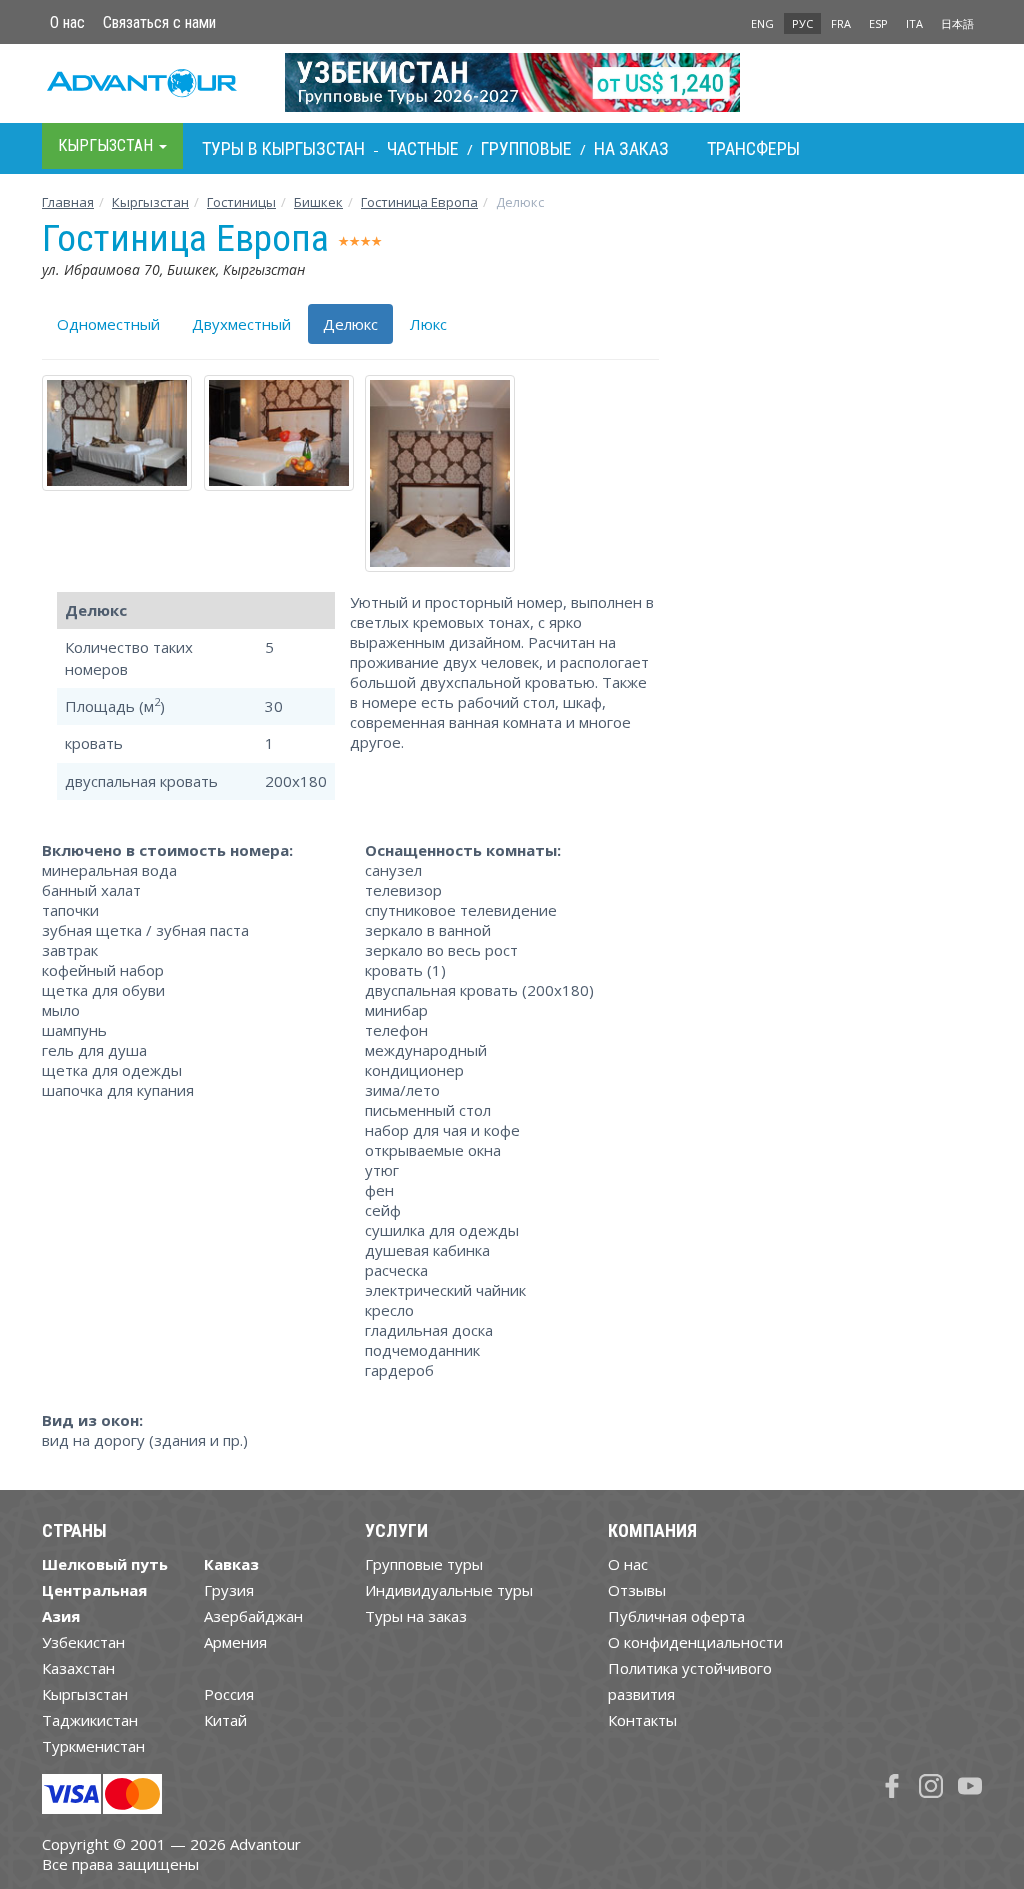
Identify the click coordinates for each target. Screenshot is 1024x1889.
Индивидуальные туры (449, 1590)
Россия (229, 1694)
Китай (225, 1720)
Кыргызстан (150, 202)
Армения (235, 1642)
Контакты (642, 1720)
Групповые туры (424, 1564)
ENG (762, 23)
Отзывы (637, 1590)
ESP (878, 23)
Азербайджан (253, 1616)
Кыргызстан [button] (107, 145)
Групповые (526, 148)
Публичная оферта (676, 1616)
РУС (802, 23)
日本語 (957, 23)
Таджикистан (90, 1720)
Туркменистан (93, 1746)
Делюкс (350, 324)
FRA (841, 23)
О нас (67, 22)
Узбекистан (83, 1642)
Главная (68, 202)
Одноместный (108, 324)
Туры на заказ (416, 1616)
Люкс (428, 324)
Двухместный (241, 324)
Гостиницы (241, 202)
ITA (914, 23)
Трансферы (753, 148)
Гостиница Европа (419, 202)
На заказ (631, 148)
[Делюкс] (108, 432)
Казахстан (78, 1668)
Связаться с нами (159, 22)
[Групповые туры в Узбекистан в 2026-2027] (512, 82)
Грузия (229, 1590)
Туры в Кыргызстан (283, 148)
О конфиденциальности (695, 1642)
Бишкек (318, 202)
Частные (423, 148)
